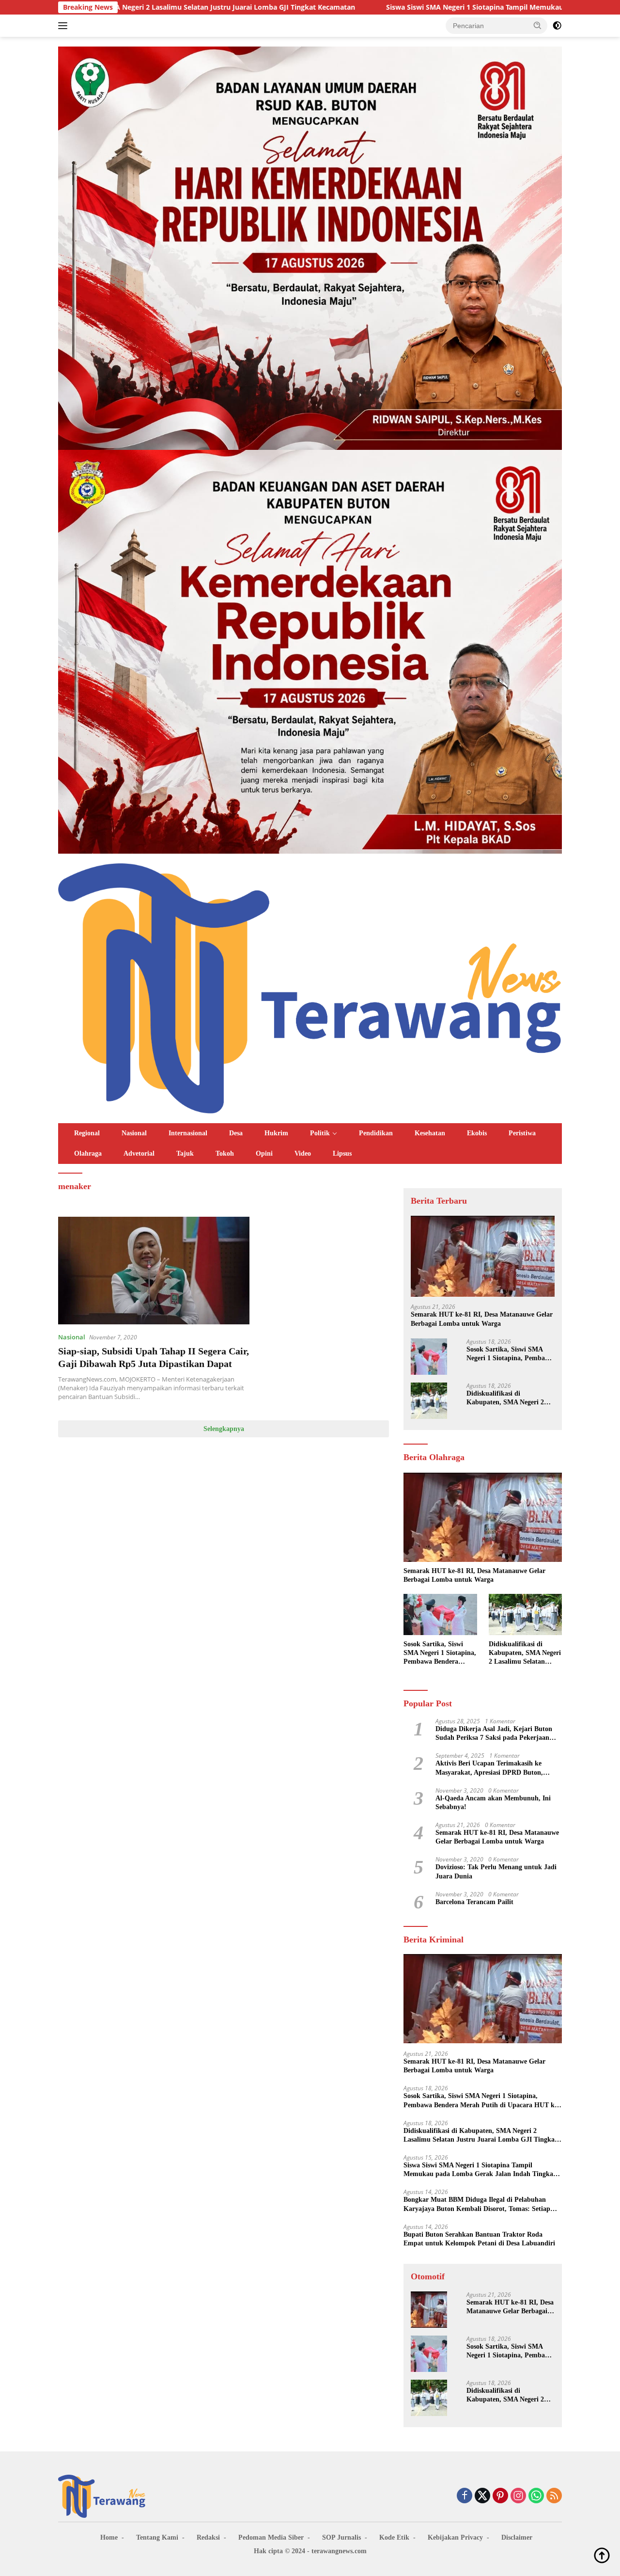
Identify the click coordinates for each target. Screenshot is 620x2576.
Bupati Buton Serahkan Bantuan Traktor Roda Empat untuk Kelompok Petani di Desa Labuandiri (479, 2239)
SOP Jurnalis (341, 2537)
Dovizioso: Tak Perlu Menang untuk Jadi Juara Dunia (496, 1872)
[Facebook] (465, 2496)
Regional (87, 1133)
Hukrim (276, 1133)
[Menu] (65, 26)
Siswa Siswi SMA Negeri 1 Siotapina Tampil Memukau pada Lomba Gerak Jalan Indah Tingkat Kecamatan (412, 7)
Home (109, 2537)
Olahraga (88, 1153)
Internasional (188, 1133)
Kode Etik (394, 2537)
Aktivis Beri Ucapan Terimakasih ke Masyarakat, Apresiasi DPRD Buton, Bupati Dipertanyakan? (489, 1768)
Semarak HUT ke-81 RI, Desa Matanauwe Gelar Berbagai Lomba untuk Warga (482, 1319)
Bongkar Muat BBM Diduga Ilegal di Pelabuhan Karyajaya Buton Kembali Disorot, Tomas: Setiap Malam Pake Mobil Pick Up (477, 2205)
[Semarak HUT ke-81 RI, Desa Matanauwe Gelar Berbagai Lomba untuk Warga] (483, 1256)
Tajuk (185, 1153)
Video (303, 1153)
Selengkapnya (224, 1429)
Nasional (134, 1133)
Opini (264, 1153)
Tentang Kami (157, 2537)
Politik (320, 1133)
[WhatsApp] (536, 2496)
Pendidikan (376, 1133)
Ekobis (477, 1133)
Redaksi (208, 2537)
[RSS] (554, 2496)
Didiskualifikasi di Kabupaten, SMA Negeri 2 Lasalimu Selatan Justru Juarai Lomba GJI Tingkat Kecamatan (506, 1398)
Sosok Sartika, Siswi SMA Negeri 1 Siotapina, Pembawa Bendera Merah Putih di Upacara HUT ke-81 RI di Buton (510, 1354)
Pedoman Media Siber (271, 2537)
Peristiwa (522, 1133)
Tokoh (225, 1153)
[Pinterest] (500, 2496)
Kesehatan (430, 1133)
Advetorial (139, 1153)
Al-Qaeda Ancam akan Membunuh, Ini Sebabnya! (493, 1803)
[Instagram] (518, 2496)
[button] (538, 25)
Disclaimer (517, 2537)
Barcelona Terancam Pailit (474, 1902)
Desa (236, 1133)
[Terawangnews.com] (310, 987)
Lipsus (342, 1153)
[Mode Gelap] (557, 26)
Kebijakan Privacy (455, 2537)
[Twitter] (482, 2496)
